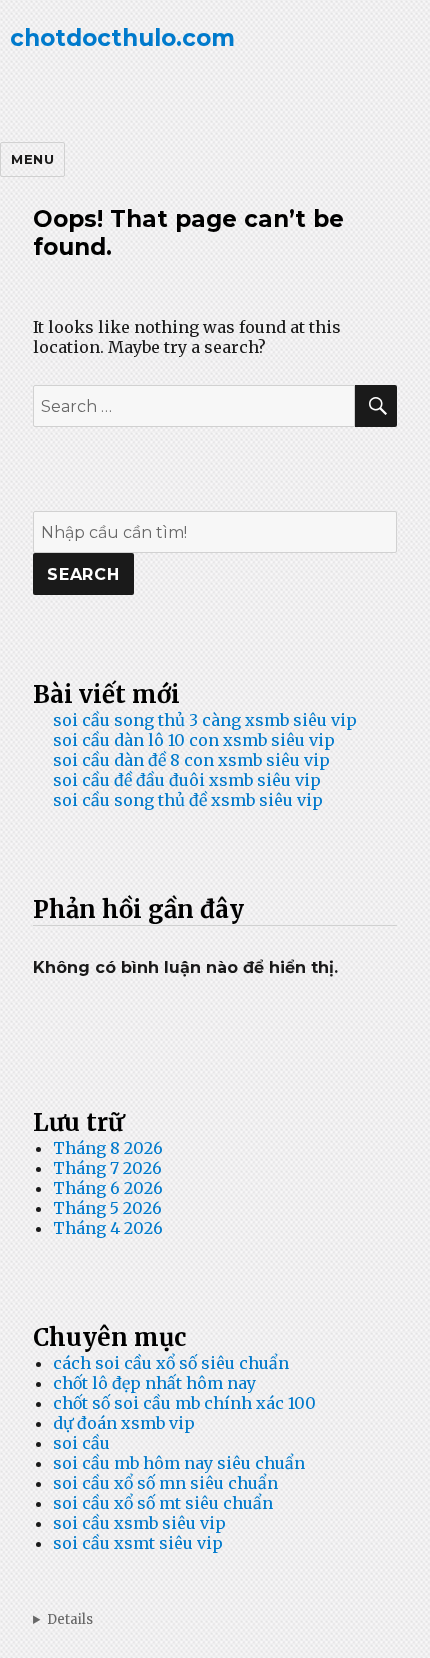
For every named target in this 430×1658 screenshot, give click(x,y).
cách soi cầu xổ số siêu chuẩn (171, 1363)
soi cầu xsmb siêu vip (139, 1523)
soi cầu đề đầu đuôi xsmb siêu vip (187, 780)
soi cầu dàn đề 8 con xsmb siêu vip (191, 760)
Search (83, 574)
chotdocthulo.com (122, 38)
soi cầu (81, 1443)
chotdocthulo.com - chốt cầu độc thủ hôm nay (215, 1619)
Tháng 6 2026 (108, 1188)
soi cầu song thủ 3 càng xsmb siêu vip (205, 720)
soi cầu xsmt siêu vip (138, 1543)
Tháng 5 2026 (107, 1208)
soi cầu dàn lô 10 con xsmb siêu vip (194, 740)
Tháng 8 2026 (108, 1148)
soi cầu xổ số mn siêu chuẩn (165, 1483)
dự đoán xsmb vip (124, 1423)
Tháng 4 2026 (108, 1228)
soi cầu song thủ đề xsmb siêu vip (188, 800)
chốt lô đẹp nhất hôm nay (154, 1383)
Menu (32, 159)
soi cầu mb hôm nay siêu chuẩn (179, 1463)
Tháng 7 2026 (107, 1168)
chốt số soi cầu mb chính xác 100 (184, 1403)
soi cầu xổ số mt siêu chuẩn (163, 1503)
